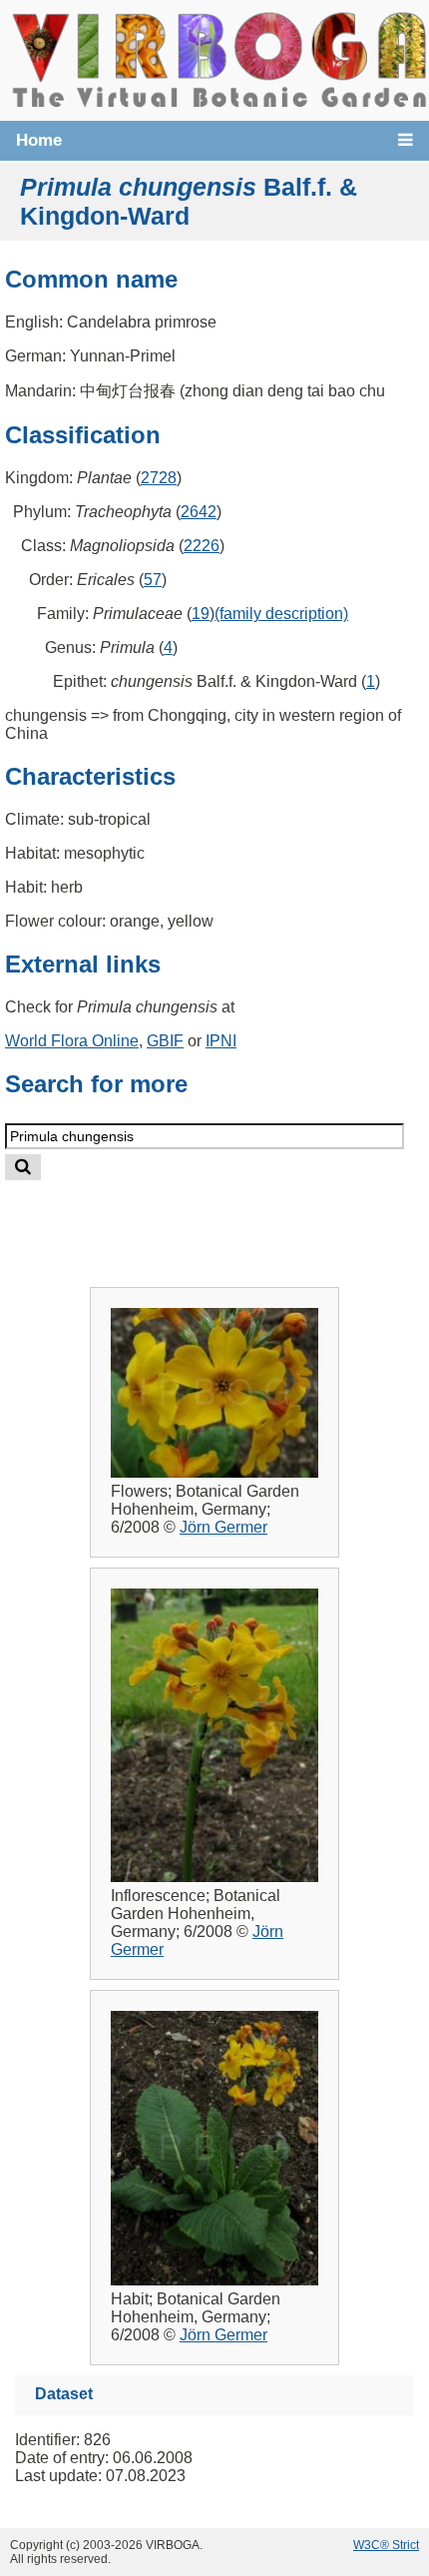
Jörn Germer (223, 1527)
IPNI (221, 1041)
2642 (199, 512)
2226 (202, 546)
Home (39, 140)
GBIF (165, 1041)
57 (153, 580)
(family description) (281, 614)
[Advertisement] (235, 1218)
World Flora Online (72, 1041)
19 (201, 614)
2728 (159, 478)
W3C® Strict (386, 2545)
